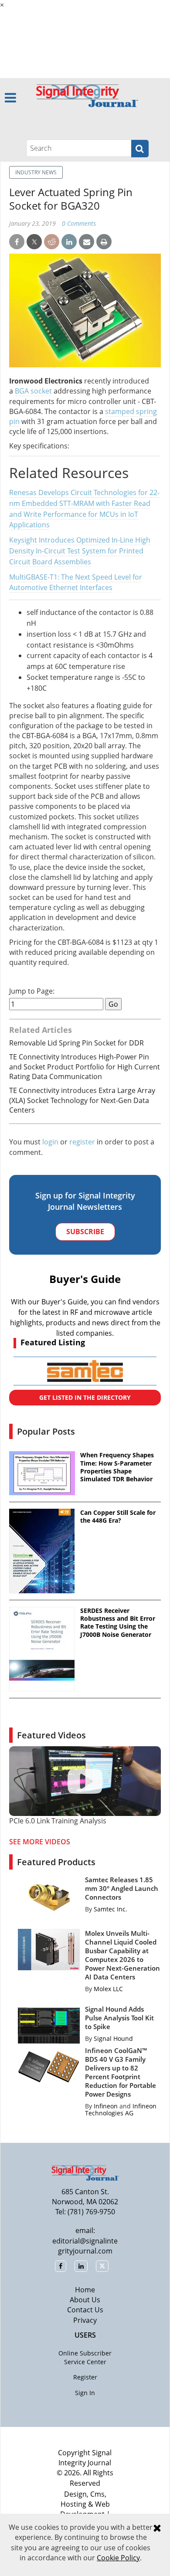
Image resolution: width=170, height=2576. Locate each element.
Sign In (85, 2393)
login (50, 1142)
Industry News (36, 172)
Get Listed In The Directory (85, 1397)
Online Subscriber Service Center (85, 2357)
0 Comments (79, 223)
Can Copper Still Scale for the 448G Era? (118, 1517)
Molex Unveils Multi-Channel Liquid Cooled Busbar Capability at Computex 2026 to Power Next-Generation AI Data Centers (122, 1955)
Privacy (85, 2320)
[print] (104, 242)
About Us (85, 2300)
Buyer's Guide (85, 1279)
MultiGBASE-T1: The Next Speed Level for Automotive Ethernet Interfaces (76, 582)
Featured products (56, 1862)
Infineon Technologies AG (121, 2109)
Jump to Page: (32, 991)
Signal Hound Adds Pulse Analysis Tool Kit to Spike (119, 2018)
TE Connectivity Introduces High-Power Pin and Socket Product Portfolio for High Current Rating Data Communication (85, 1067)
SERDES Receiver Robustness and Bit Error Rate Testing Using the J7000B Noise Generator (118, 1623)
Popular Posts (46, 1431)
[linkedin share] (69, 242)
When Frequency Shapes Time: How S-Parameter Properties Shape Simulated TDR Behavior (117, 1467)
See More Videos (40, 1842)
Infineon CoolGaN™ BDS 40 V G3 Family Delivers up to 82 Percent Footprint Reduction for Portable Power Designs (121, 2072)
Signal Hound (113, 2038)
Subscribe (85, 1232)
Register (85, 2377)
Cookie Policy (118, 2558)
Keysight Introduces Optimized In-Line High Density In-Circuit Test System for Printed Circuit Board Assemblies (80, 551)
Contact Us (85, 2310)
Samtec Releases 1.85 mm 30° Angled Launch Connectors (122, 1888)
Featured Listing (53, 1342)
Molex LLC (108, 1989)
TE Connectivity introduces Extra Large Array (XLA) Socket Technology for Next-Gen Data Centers (82, 1100)
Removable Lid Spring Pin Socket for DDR (76, 1043)
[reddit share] (52, 242)
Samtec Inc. (110, 1909)
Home (85, 2290)
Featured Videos (51, 1735)
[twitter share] (34, 242)
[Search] (140, 149)
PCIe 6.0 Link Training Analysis (58, 1821)
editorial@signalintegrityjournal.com (85, 2246)
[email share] (87, 242)
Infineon (106, 2106)
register (82, 1142)
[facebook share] (17, 242)
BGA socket (33, 391)
